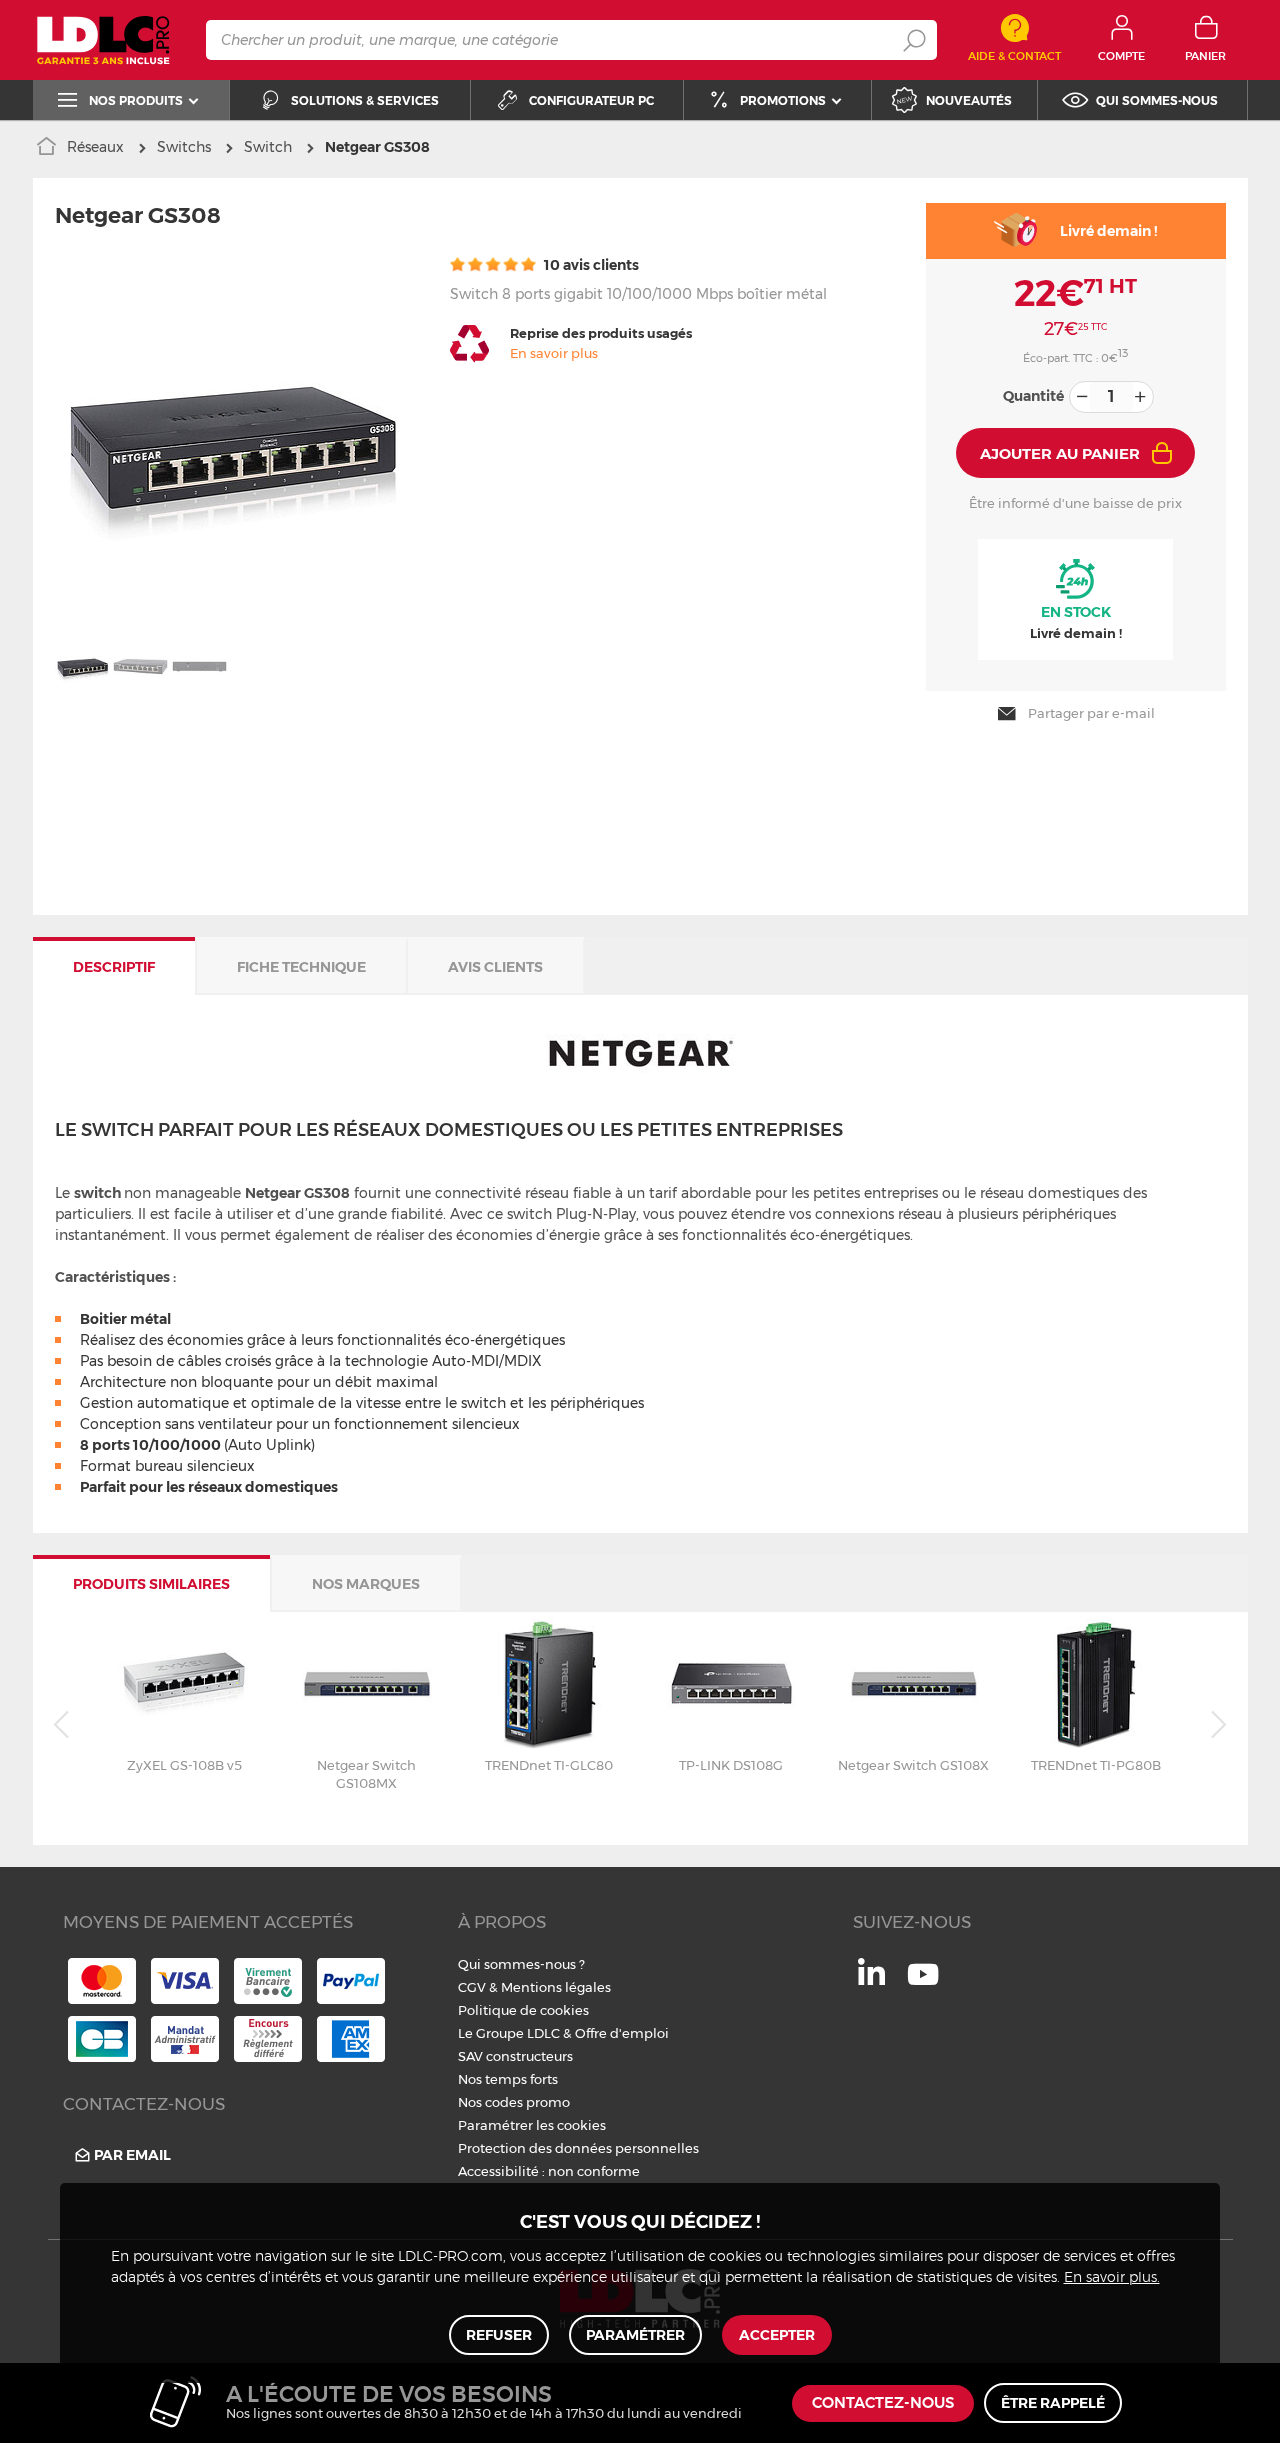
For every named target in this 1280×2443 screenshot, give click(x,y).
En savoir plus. (1112, 2278)
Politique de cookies (523, 2010)
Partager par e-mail (1091, 713)
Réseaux (95, 147)
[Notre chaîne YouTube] (923, 1985)
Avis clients (495, 967)
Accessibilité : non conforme (549, 2171)
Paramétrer (635, 2335)
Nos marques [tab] (366, 1584)
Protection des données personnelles (578, 2148)
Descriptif (114, 967)
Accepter (777, 2335)
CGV (472, 1987)
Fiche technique (301, 967)
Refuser (499, 2335)
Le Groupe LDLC (509, 2033)
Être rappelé (1053, 2403)
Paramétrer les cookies (532, 2125)
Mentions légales (556, 1987)
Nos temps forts (508, 2079)
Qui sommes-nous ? (521, 1964)
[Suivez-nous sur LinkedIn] (871, 1980)
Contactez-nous (883, 2403)
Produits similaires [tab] (151, 1584)
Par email (132, 2155)
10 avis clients (590, 265)
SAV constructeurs (515, 2056)
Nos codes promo (514, 2102)
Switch (268, 147)
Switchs (184, 147)
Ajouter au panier (1060, 453)
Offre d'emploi (622, 2033)
